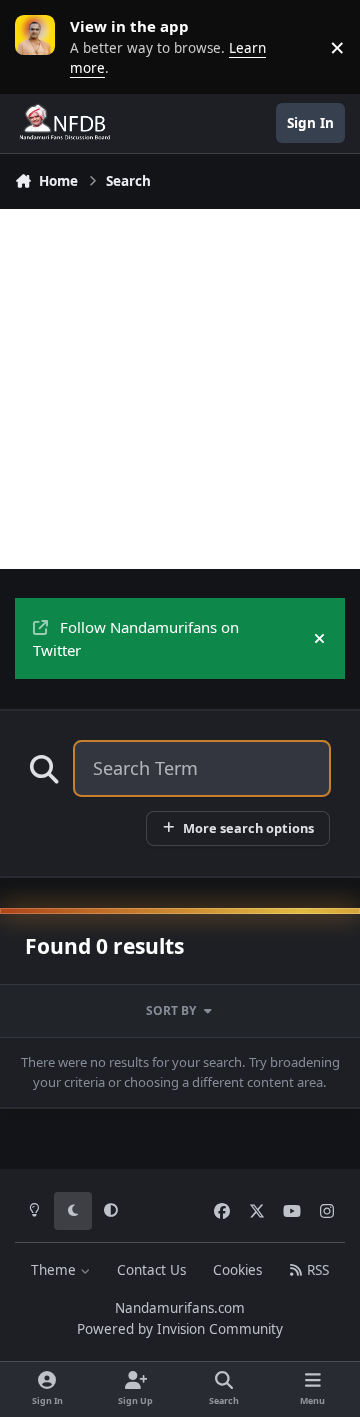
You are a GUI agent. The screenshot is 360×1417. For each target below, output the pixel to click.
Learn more (40, 47)
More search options (248, 828)
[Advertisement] (180, 389)
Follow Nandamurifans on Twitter (136, 638)
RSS (316, 1270)
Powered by (180, 1329)
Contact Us (151, 1270)
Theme (55, 1270)
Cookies (237, 1270)
